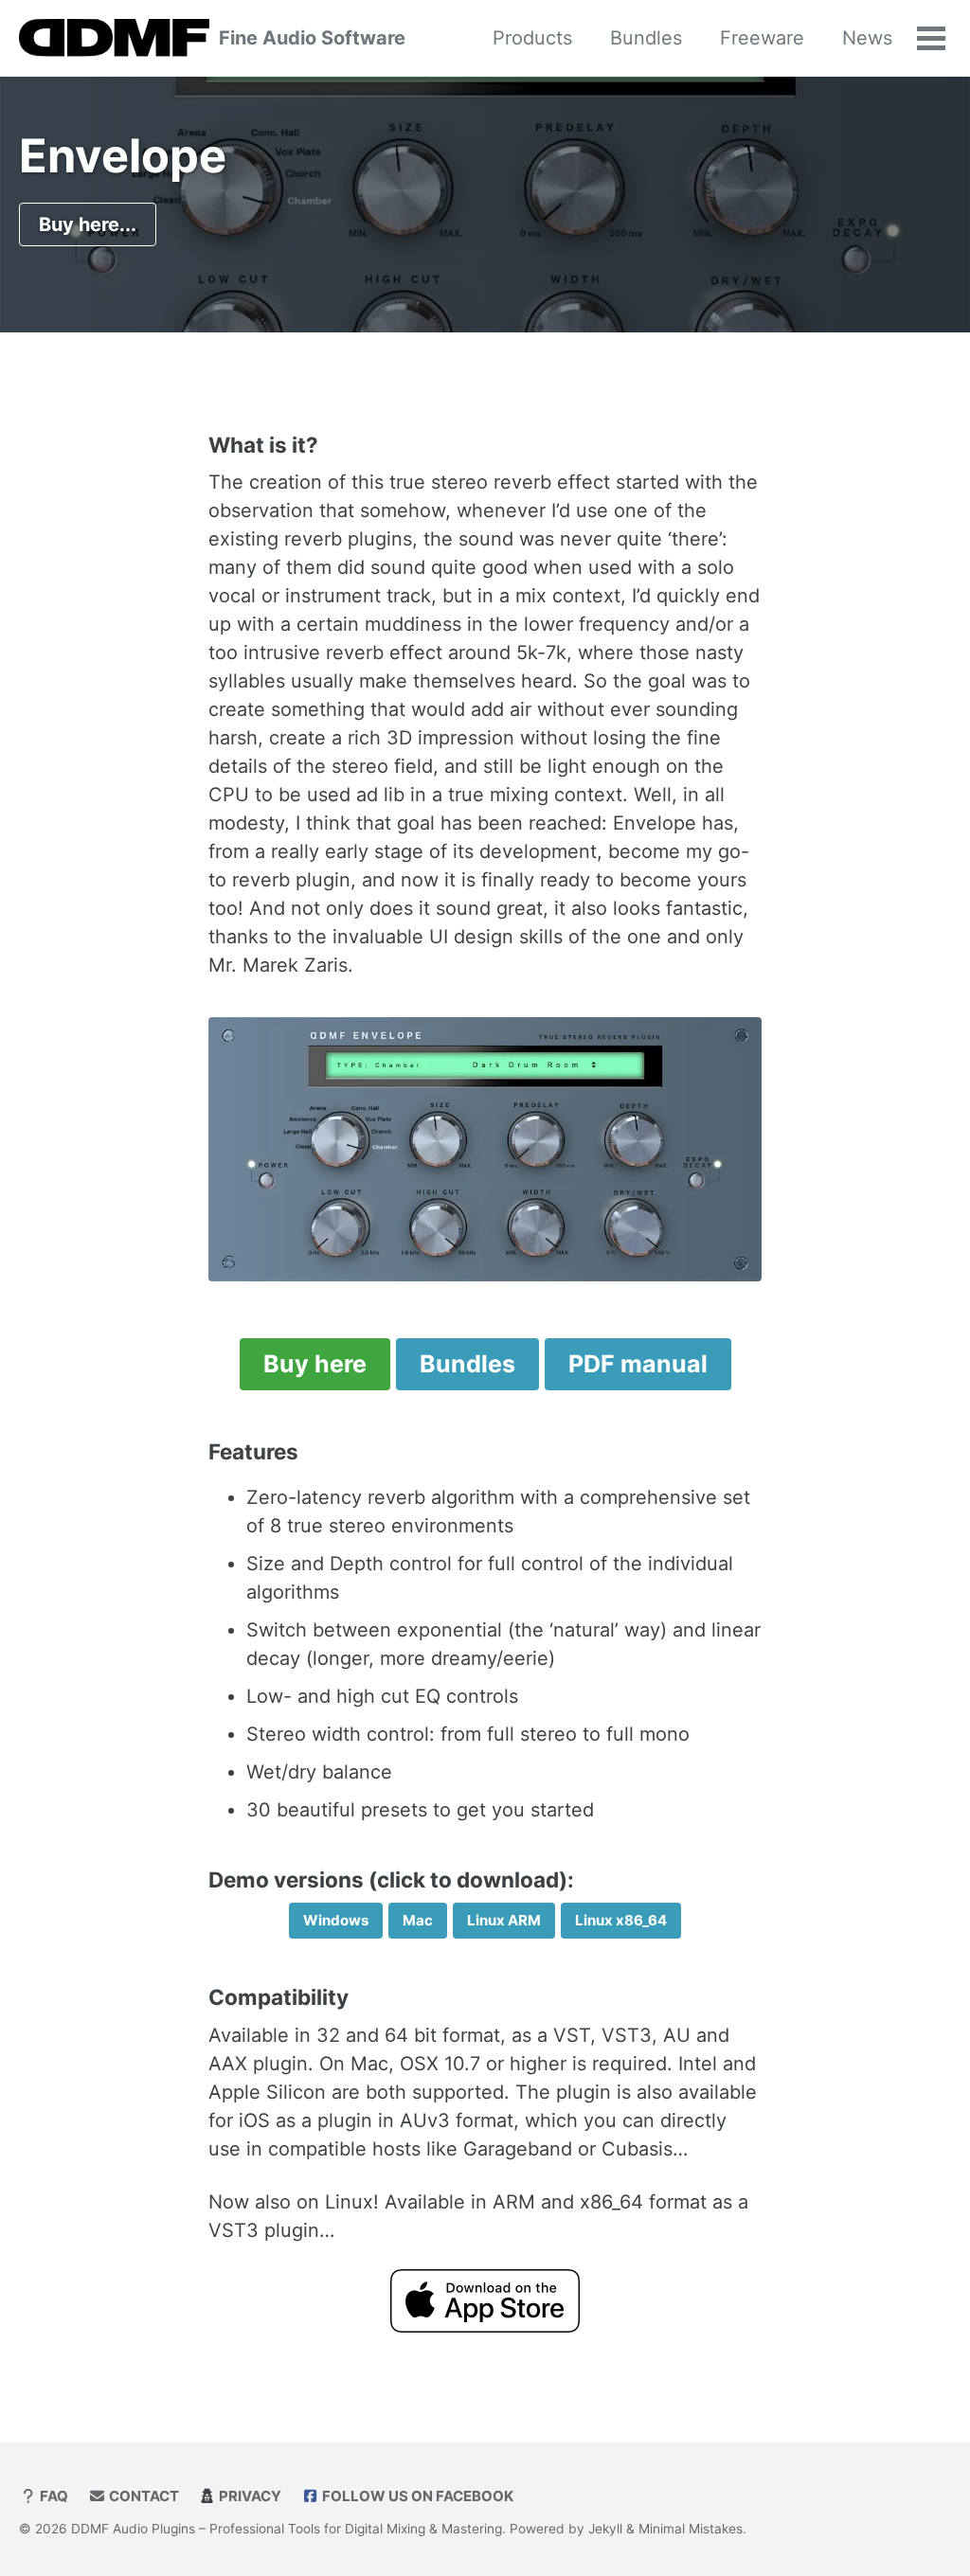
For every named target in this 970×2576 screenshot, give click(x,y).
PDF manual (638, 1364)
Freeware (762, 38)
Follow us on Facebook (416, 2496)
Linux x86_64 (621, 1920)
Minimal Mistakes (691, 2529)
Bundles (646, 38)
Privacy (249, 2496)
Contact (143, 2496)
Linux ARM (504, 1920)
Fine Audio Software (312, 38)
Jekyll (605, 2529)
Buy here (315, 1364)
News (867, 38)
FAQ (53, 2496)
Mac (418, 1920)
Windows (336, 1920)
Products (532, 38)
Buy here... (88, 224)
